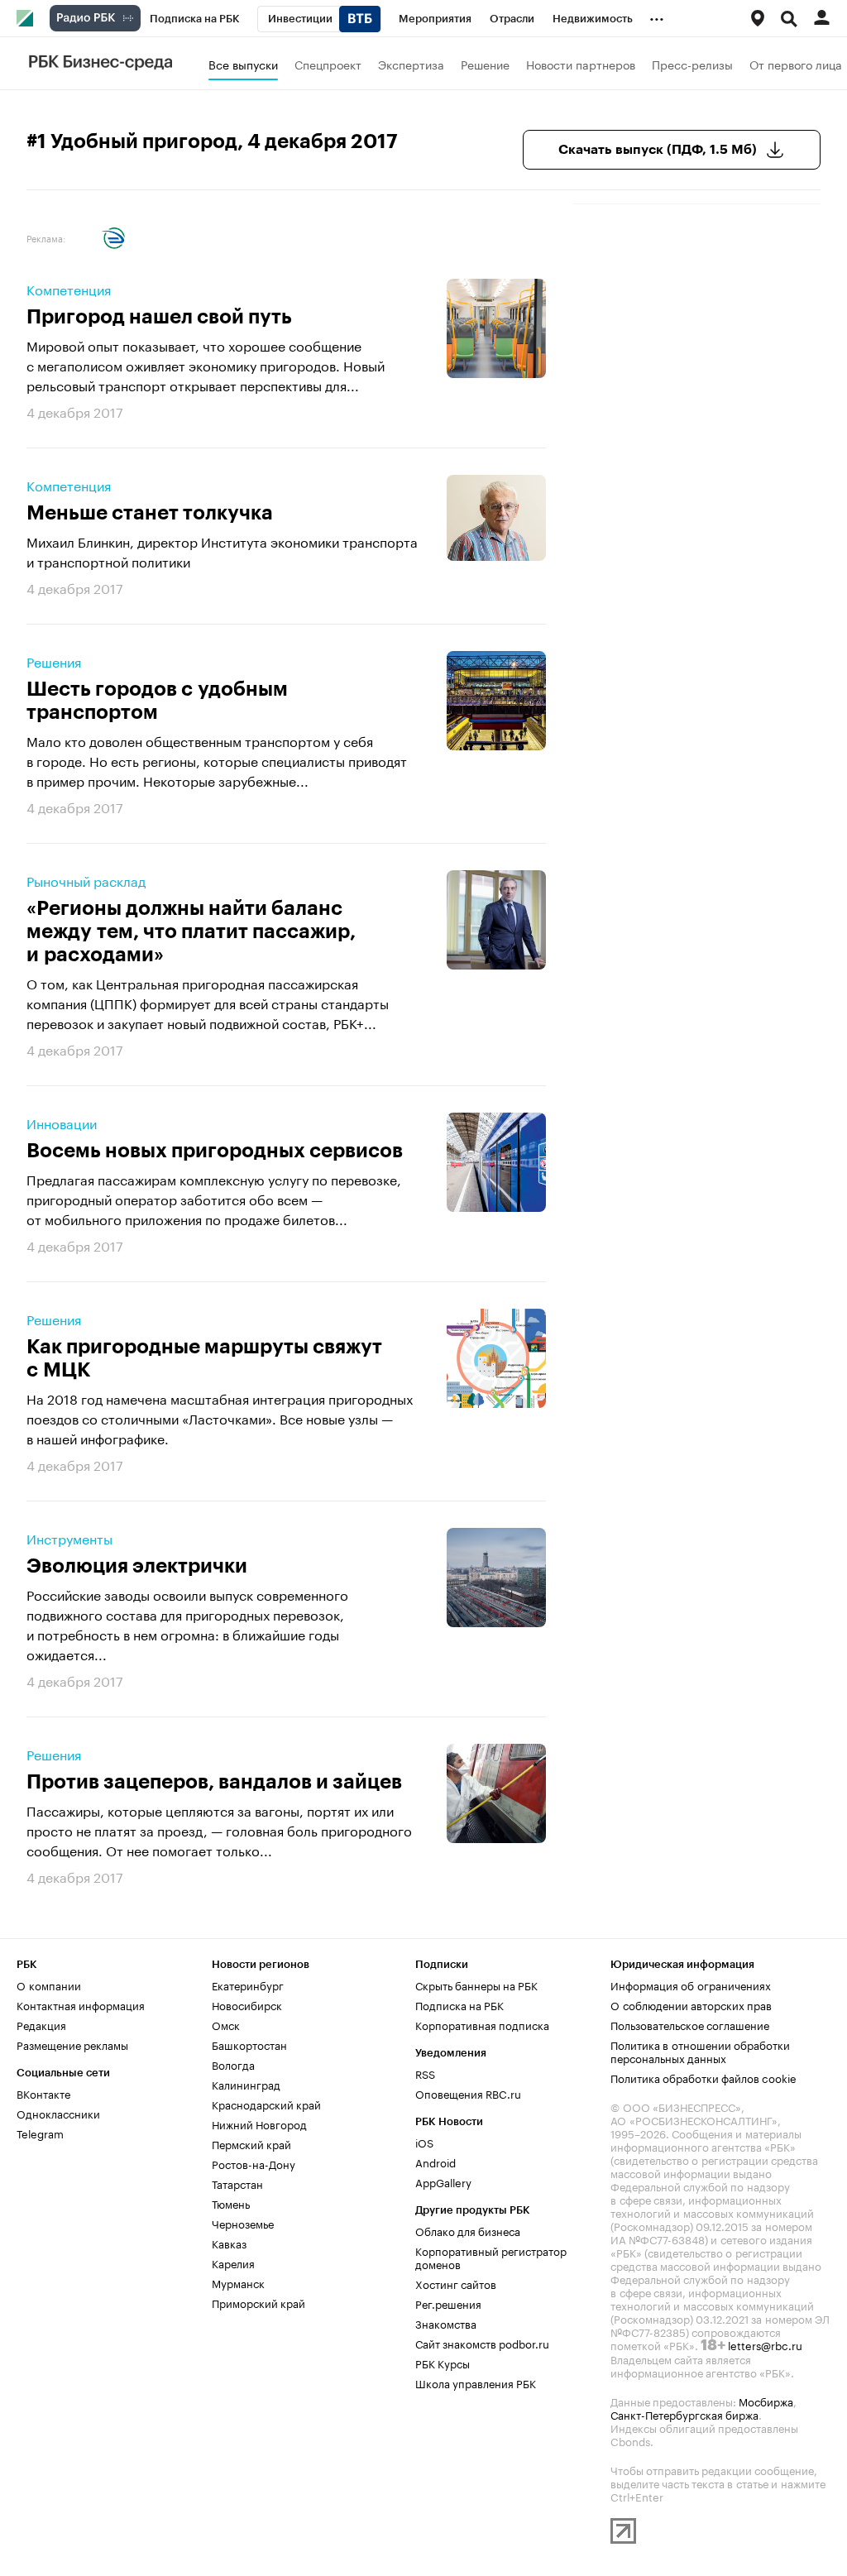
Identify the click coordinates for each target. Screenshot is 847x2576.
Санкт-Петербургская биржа (684, 2414)
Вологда (233, 2064)
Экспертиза (411, 64)
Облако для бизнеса (468, 2230)
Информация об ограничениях (691, 1985)
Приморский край (258, 2302)
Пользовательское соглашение (690, 2024)
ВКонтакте (43, 2093)
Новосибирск (247, 2004)
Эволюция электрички (137, 1566)
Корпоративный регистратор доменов (491, 2257)
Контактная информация (81, 2004)
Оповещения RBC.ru (468, 2093)
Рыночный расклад (86, 880)
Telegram (40, 2133)
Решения (54, 661)
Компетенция (69, 289)
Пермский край (251, 2143)
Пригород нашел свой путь (159, 317)
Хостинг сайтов (456, 2283)
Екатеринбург (248, 1985)
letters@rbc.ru (765, 2344)
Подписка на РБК (459, 2004)
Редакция (41, 2024)
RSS (425, 2073)
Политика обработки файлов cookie (703, 2077)
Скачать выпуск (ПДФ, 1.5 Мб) (658, 150)
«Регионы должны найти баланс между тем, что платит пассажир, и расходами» (191, 931)
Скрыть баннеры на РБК (476, 1985)
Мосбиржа (766, 2401)
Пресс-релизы (692, 64)
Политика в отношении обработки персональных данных (700, 2051)
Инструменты (69, 1538)
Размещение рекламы (72, 2044)
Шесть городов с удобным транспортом (157, 701)
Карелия (233, 2262)
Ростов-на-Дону (254, 2163)
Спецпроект (328, 64)
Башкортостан (249, 2044)
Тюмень (231, 2203)
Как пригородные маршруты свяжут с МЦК (204, 1358)
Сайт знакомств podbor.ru (482, 2343)
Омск (226, 2024)
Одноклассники (58, 2113)
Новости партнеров (581, 64)
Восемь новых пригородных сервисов (215, 1151)
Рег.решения (448, 2303)
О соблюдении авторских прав (691, 2004)
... (657, 16)
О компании (49, 1985)
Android (435, 2162)
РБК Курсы (443, 2363)
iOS (424, 2142)
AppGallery (443, 2181)
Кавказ (229, 2243)
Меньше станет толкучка (150, 513)
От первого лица (796, 64)
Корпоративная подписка (482, 2024)
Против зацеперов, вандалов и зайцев (214, 1782)
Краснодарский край (266, 2104)
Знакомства (446, 2323)
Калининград (246, 2084)
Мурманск (238, 2282)
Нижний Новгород (259, 2124)
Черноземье (243, 2223)
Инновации (62, 1123)
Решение (485, 64)
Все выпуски (243, 64)
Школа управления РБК (476, 2382)
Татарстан (237, 2183)
